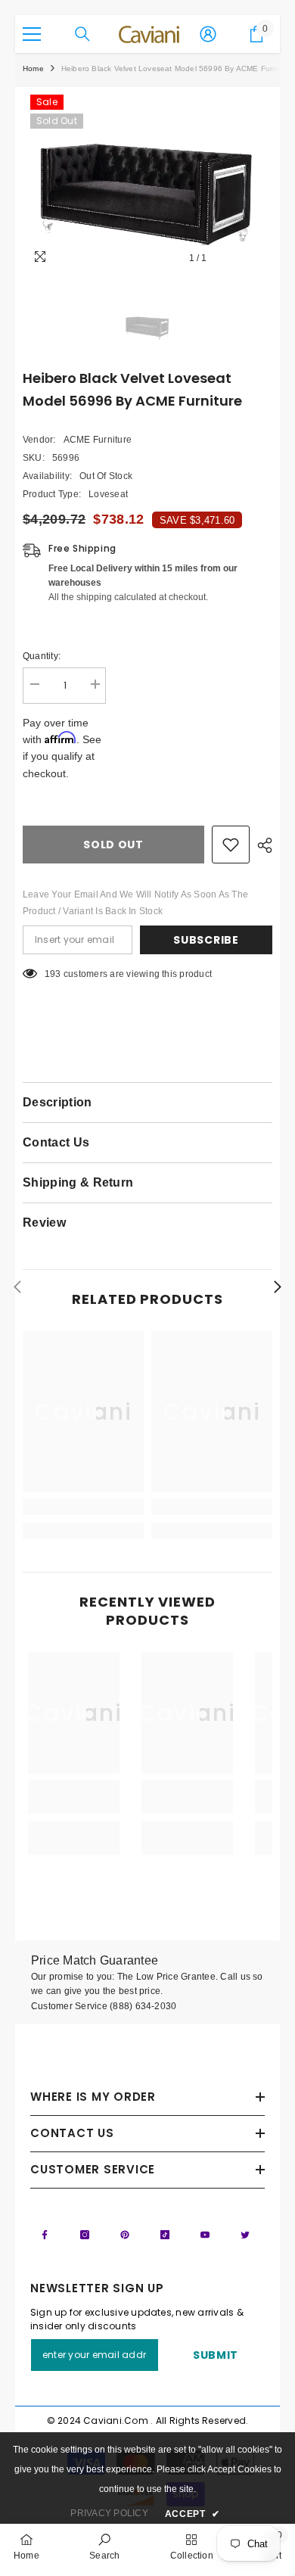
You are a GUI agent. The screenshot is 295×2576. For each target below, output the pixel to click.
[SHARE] (261, 845)
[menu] (32, 34)
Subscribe (206, 940)
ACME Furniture (98, 440)
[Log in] (208, 34)
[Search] (82, 34)
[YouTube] (205, 2235)
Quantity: (42, 656)
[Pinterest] (125, 2235)
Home (33, 68)
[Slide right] (277, 1288)
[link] (83, 1507)
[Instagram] (85, 2235)
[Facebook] (45, 2235)
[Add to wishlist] (231, 845)
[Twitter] (245, 2235)
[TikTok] (165, 2235)
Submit (216, 2355)
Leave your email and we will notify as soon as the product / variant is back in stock (135, 903)
